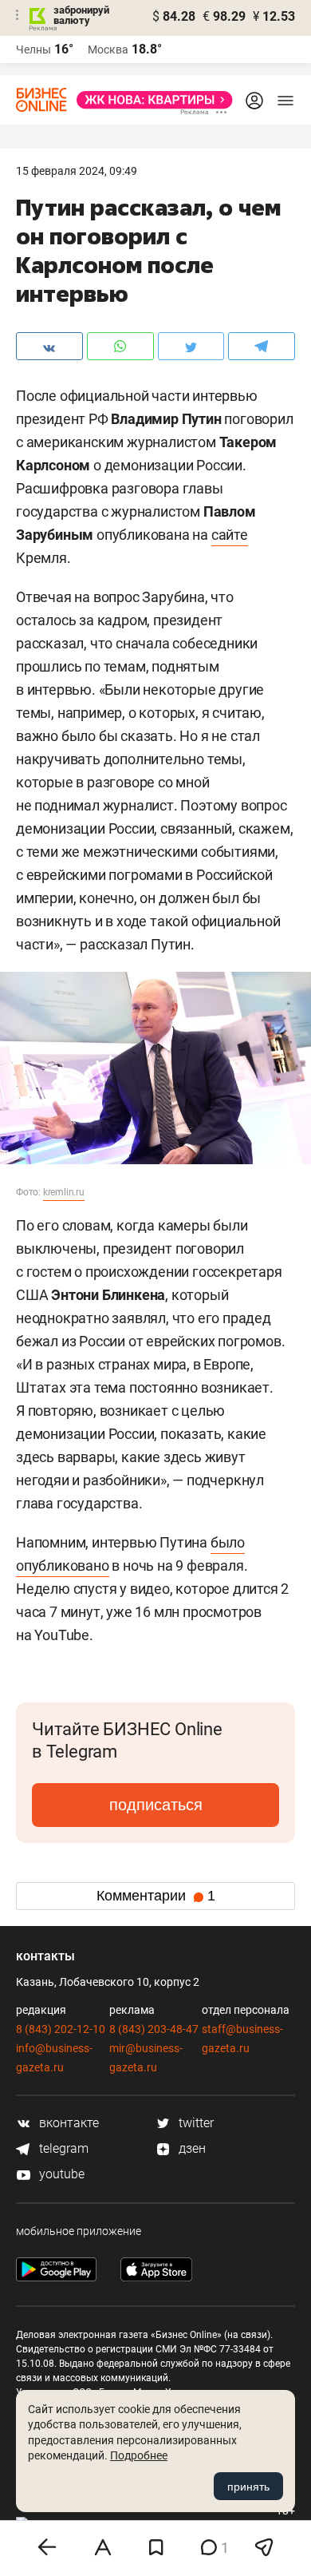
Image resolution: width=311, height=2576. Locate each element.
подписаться (156, 1805)
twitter (195, 2123)
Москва (108, 50)
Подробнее (139, 2455)
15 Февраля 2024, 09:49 (77, 171)
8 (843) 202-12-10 (61, 2029)
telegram (62, 2148)
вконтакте (67, 2123)
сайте (230, 535)
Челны (33, 50)
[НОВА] (150, 100)
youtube (60, 2174)
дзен (191, 2148)
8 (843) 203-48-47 (154, 2029)
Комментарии (156, 1896)
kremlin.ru (64, 1192)
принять (248, 2487)
